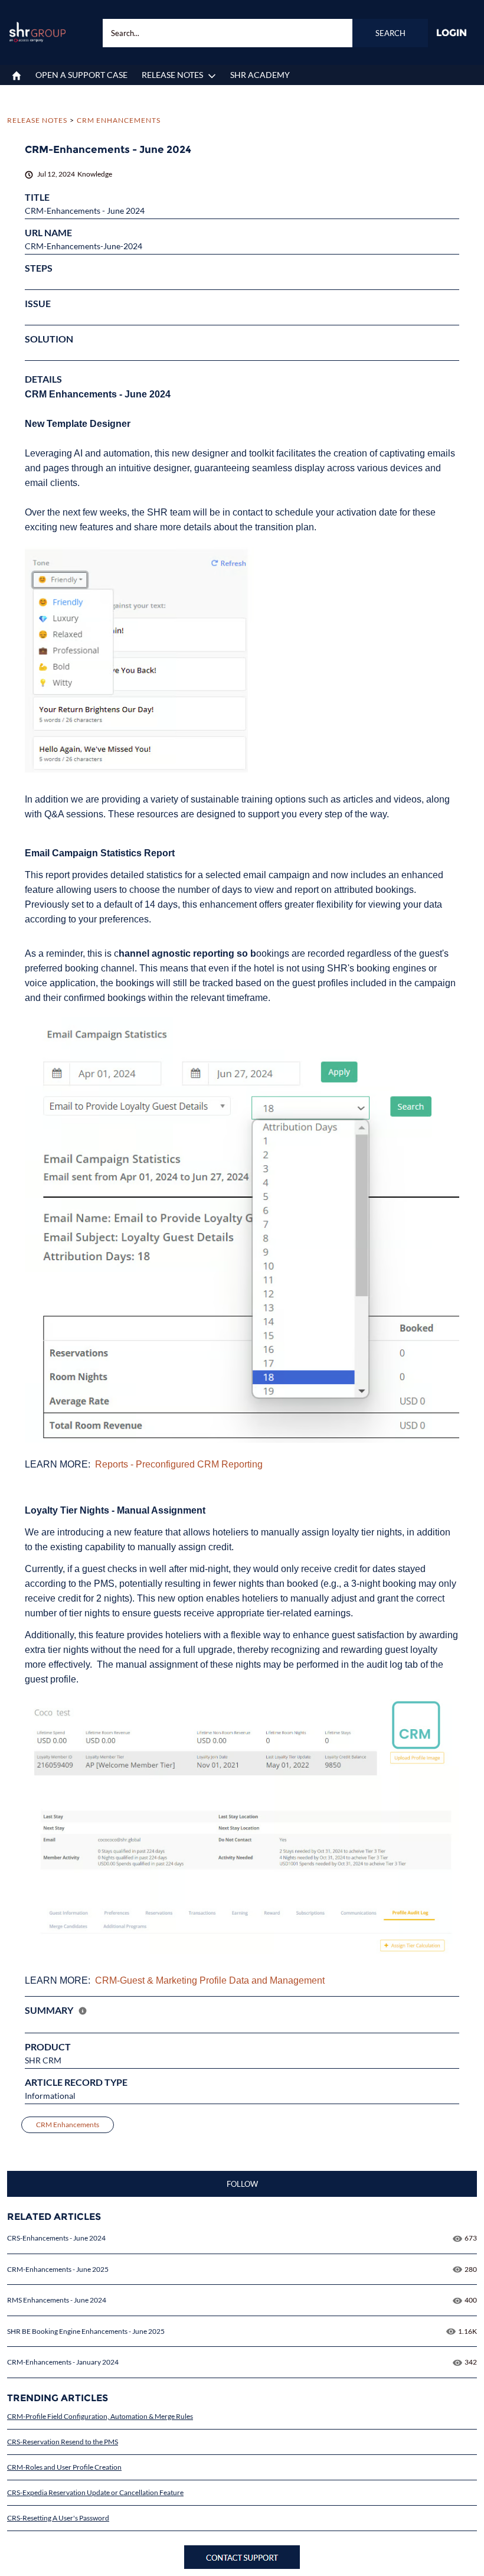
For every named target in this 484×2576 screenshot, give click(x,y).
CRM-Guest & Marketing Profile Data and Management (210, 1980)
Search (390, 33)
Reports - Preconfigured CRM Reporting (179, 1464)
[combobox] (266, 33)
